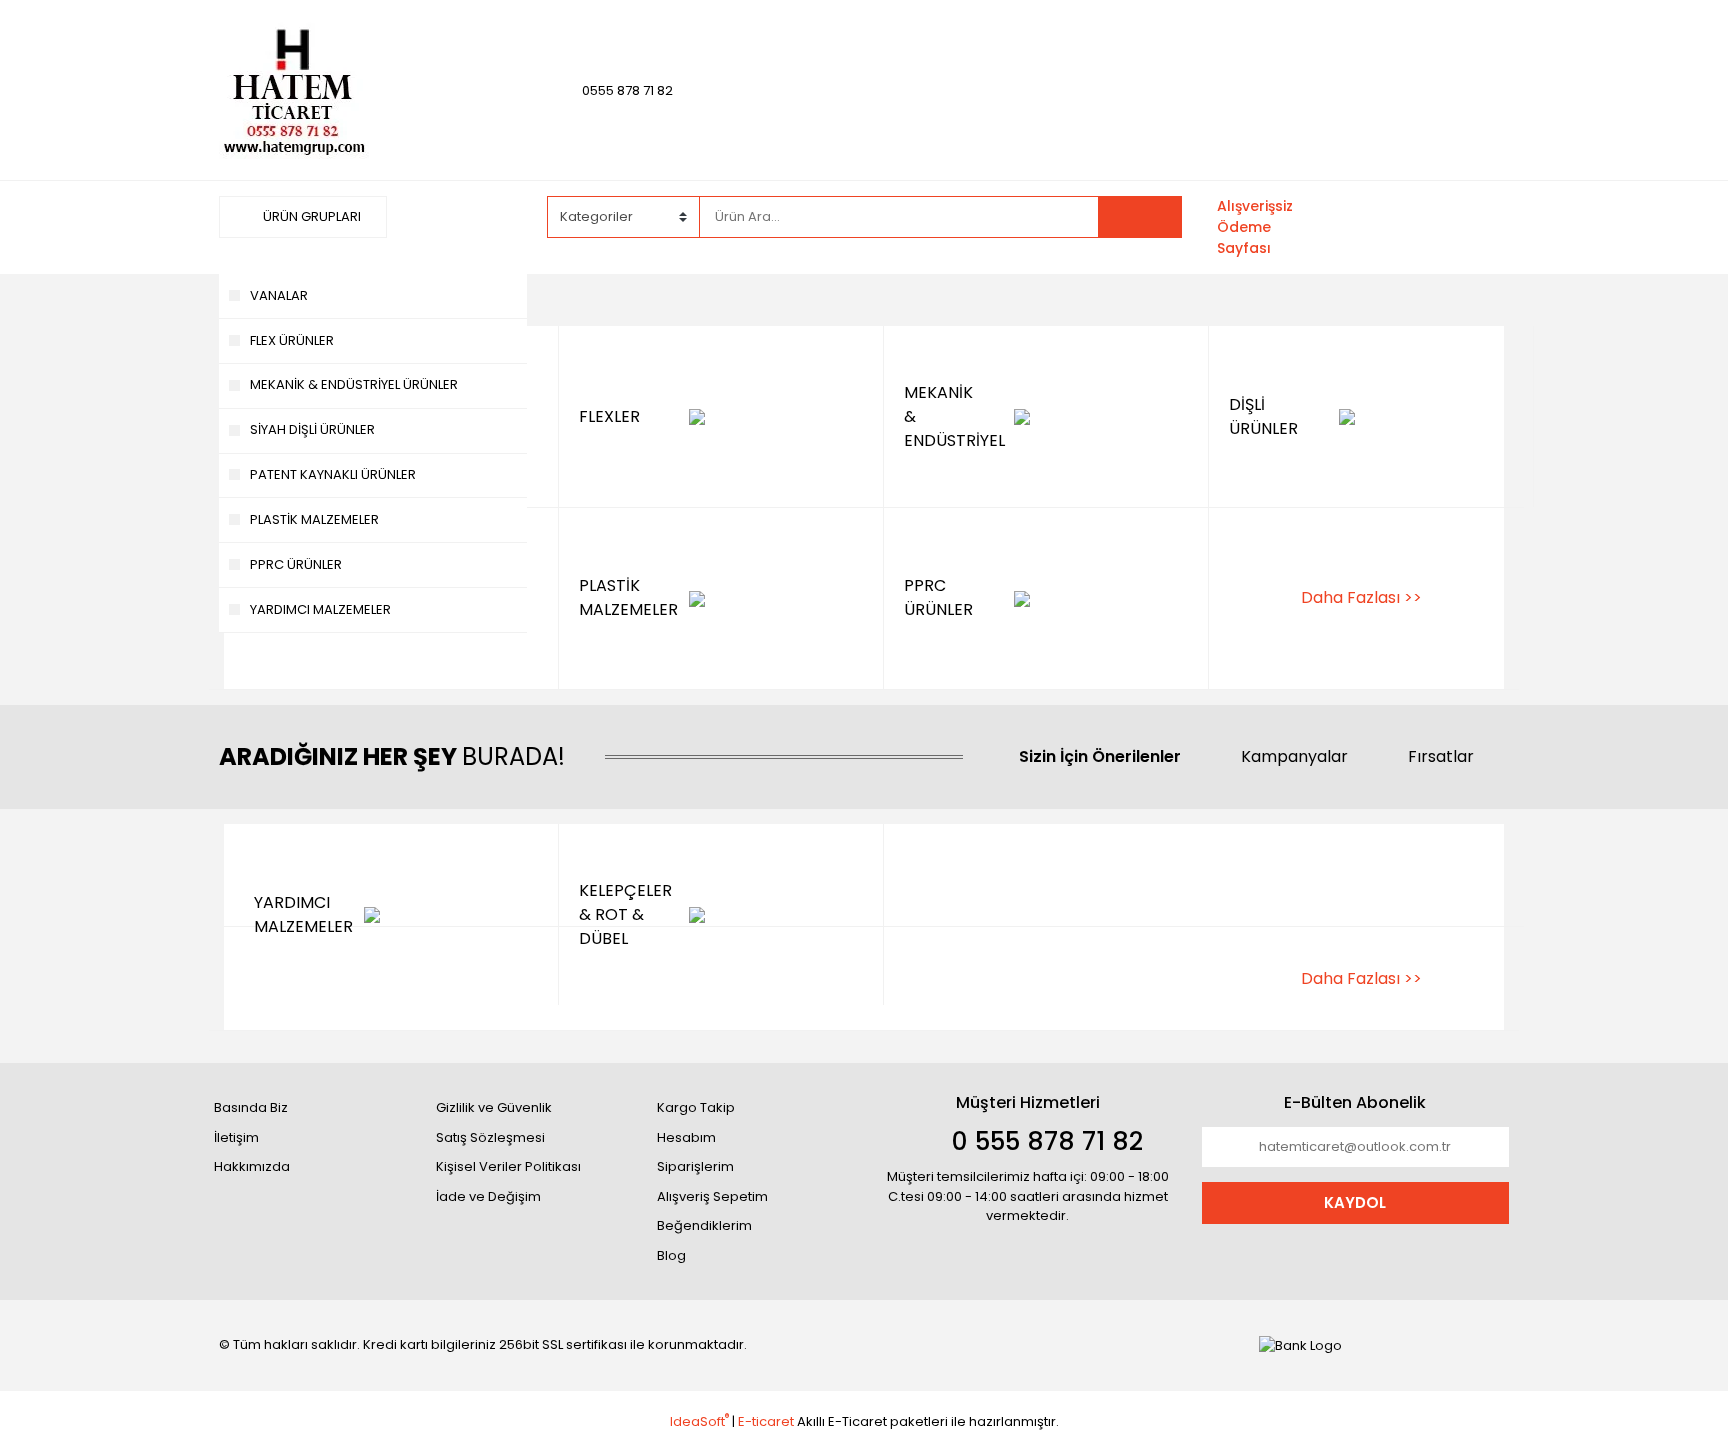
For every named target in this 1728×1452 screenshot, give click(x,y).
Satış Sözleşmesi (490, 1137)
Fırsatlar (1441, 756)
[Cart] (1479, 227)
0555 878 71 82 (627, 90)
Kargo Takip (696, 1107)
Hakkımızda (252, 1166)
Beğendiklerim (704, 1225)
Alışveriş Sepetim (712, 1196)
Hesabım (686, 1137)
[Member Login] (1359, 216)
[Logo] (294, 89)
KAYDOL (1355, 1202)
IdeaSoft (699, 1421)
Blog (671, 1255)
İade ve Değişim (488, 1196)
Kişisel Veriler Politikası (508, 1166)
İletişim (236, 1137)
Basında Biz (251, 1107)
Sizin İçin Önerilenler (1100, 756)
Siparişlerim (695, 1166)
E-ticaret (766, 1421)
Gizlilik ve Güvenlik (494, 1107)
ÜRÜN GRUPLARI (310, 216)
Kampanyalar (1294, 756)
